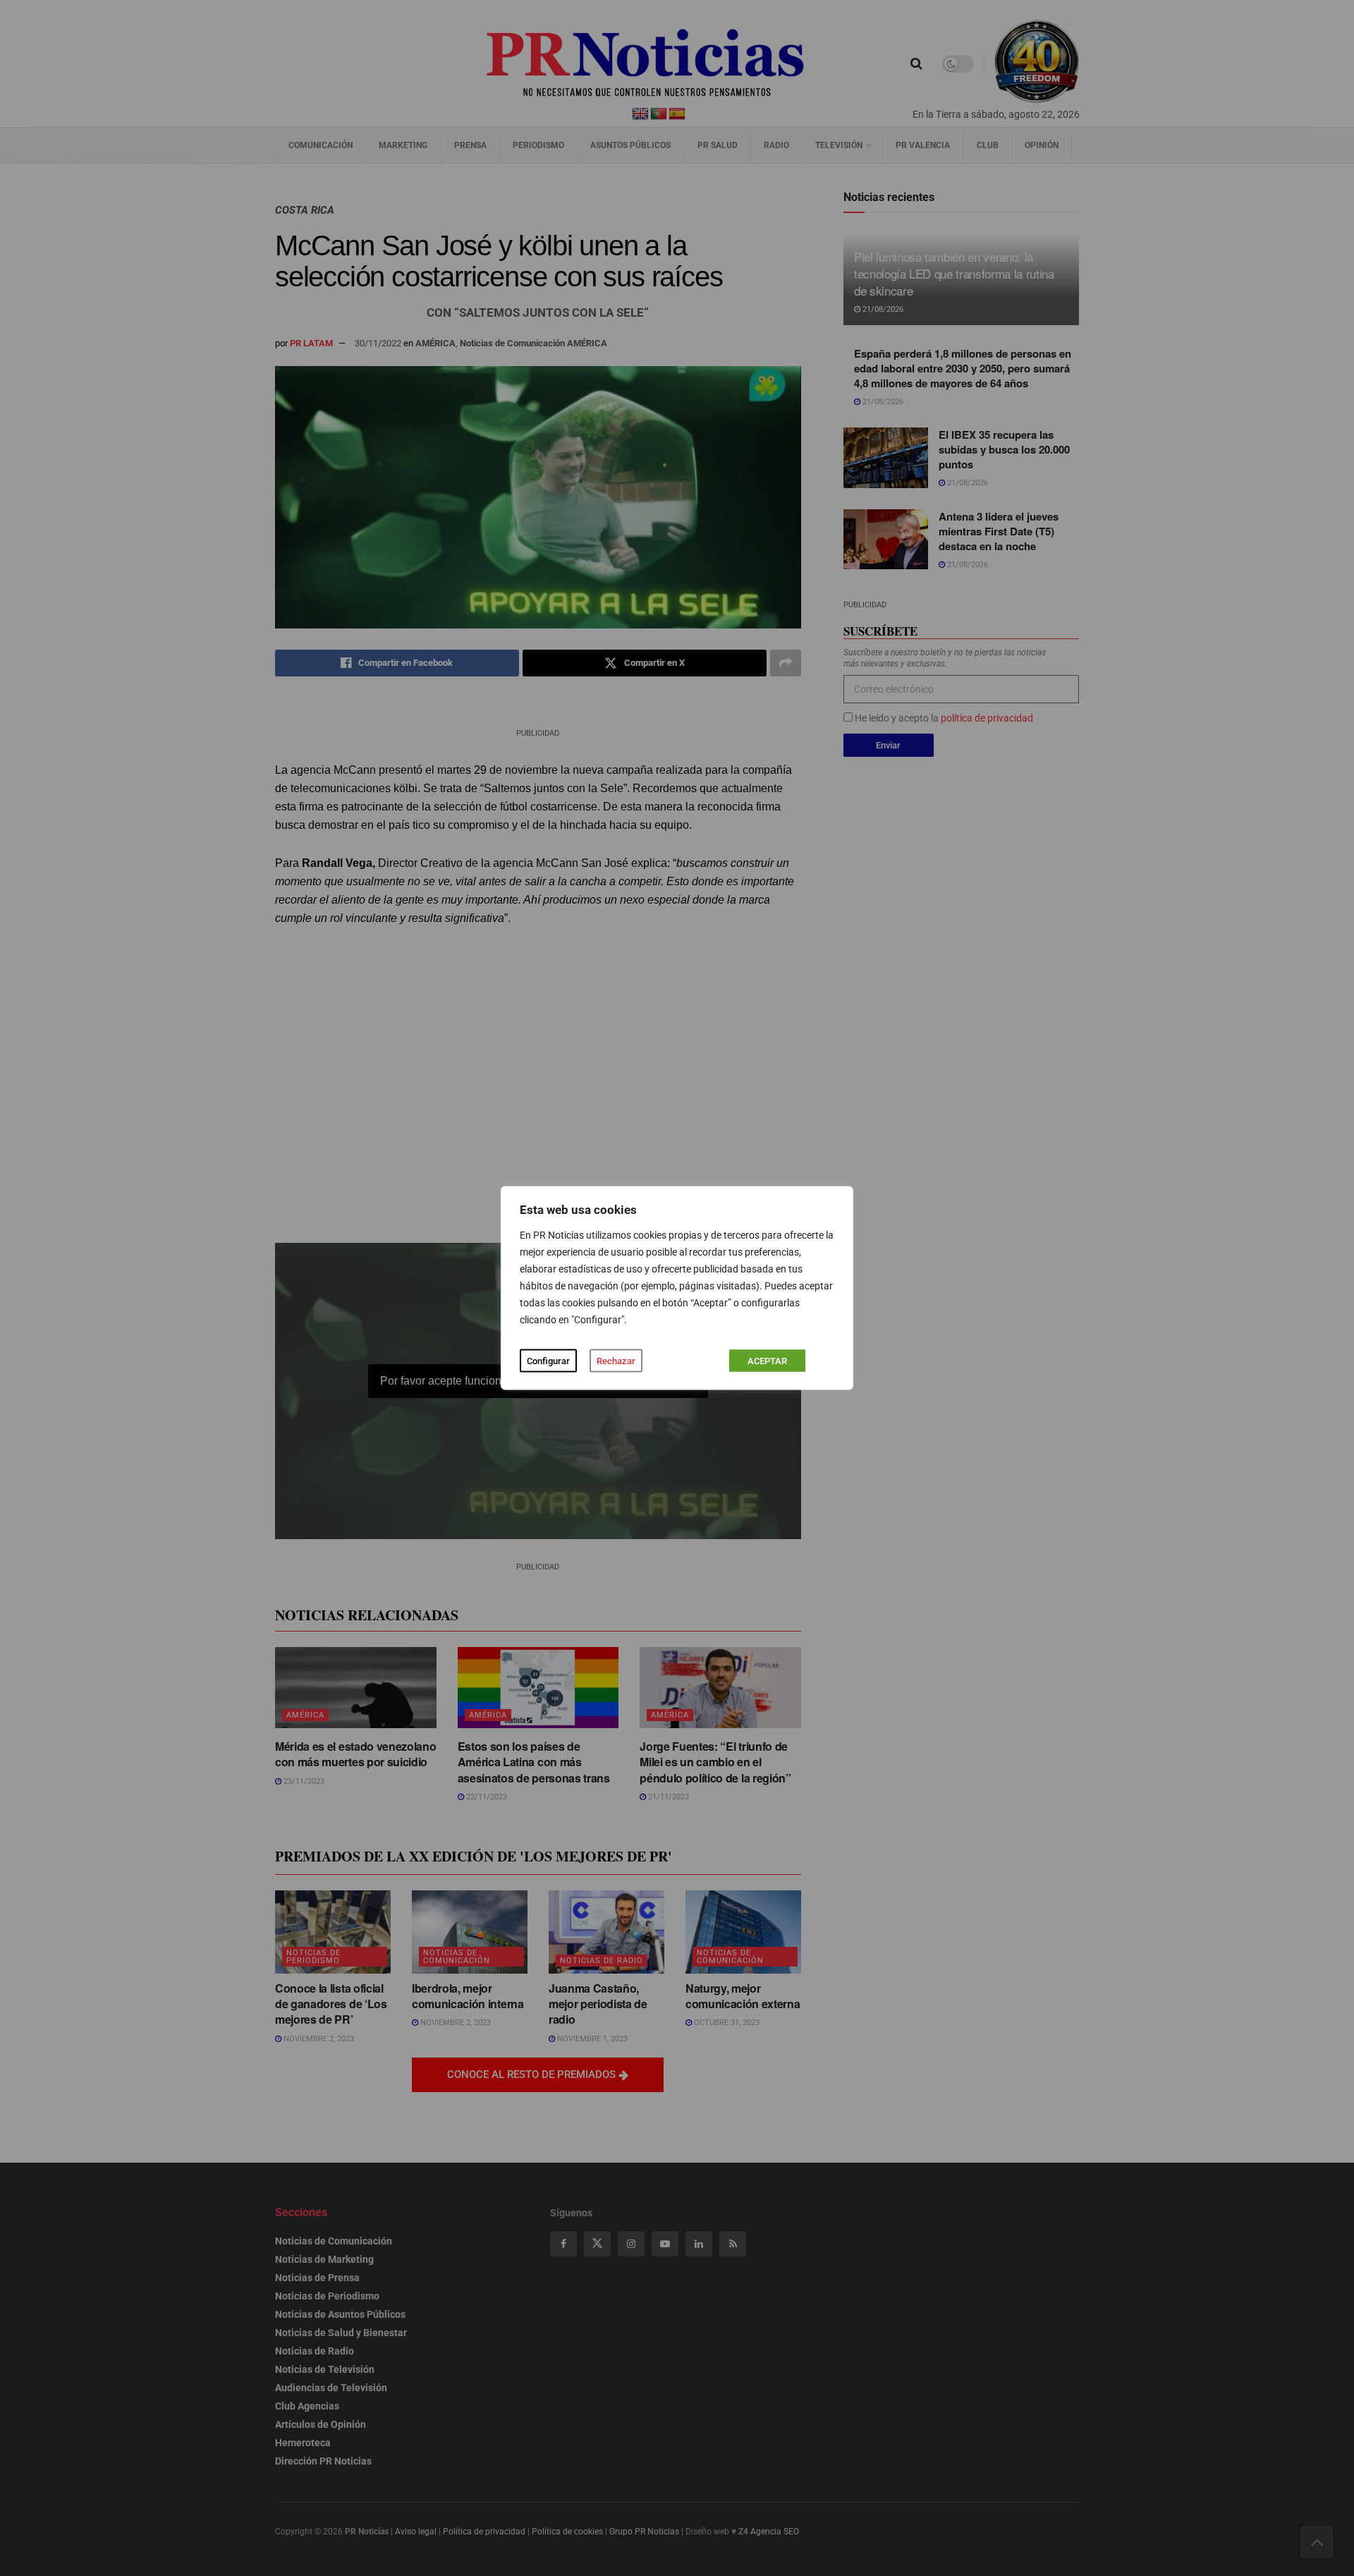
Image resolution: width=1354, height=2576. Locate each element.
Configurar (548, 1361)
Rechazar (616, 1361)
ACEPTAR (767, 1361)
